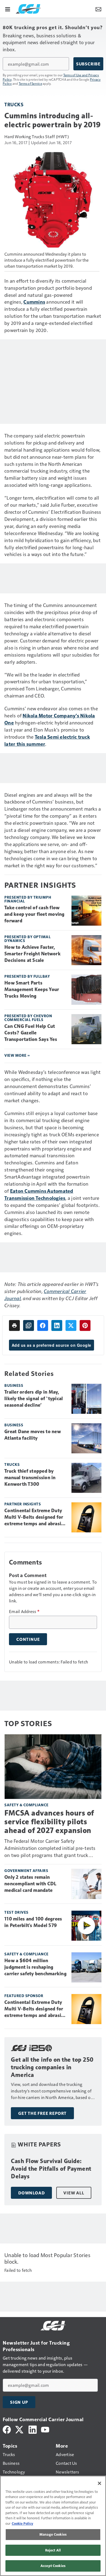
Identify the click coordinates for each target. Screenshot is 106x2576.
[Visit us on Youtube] (45, 2429)
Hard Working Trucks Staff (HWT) (37, 136)
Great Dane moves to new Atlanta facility (33, 1435)
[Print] (14, 1325)
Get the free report (42, 2113)
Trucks (14, 104)
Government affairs (26, 1870)
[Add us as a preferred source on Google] (29, 1325)
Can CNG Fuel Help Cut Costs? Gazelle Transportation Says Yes (31, 1033)
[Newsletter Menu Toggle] (98, 9)
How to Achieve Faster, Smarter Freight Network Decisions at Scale (32, 954)
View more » (17, 1055)
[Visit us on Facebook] (7, 2429)
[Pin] (85, 1325)
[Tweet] (71, 1325)
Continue (28, 1639)
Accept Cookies (53, 2566)
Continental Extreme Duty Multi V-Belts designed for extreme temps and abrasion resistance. (36, 1517)
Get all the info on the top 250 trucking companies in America (52, 2067)
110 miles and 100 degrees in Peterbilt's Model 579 (33, 1922)
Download (31, 2193)
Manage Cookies (53, 2534)
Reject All (53, 2550)
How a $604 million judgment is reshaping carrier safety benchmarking (35, 1967)
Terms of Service (30, 83)
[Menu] (8, 9)
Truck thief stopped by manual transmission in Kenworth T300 (30, 1478)
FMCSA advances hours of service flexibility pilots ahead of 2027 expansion (49, 1822)
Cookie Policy (22, 2523)
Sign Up (19, 2402)
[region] (53, 2526)
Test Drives (16, 1912)
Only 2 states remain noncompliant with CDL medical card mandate (30, 1884)
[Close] (99, 2483)
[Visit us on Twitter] (20, 2429)
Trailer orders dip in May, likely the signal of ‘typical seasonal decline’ (34, 1399)
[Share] (43, 1325)
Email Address (24, 1611)
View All (74, 2193)
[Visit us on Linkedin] (33, 2429)
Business (14, 1385)
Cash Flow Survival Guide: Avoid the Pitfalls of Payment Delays (51, 2169)
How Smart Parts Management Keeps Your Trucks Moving (32, 989)
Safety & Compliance (26, 1805)
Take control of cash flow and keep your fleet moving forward (35, 914)
